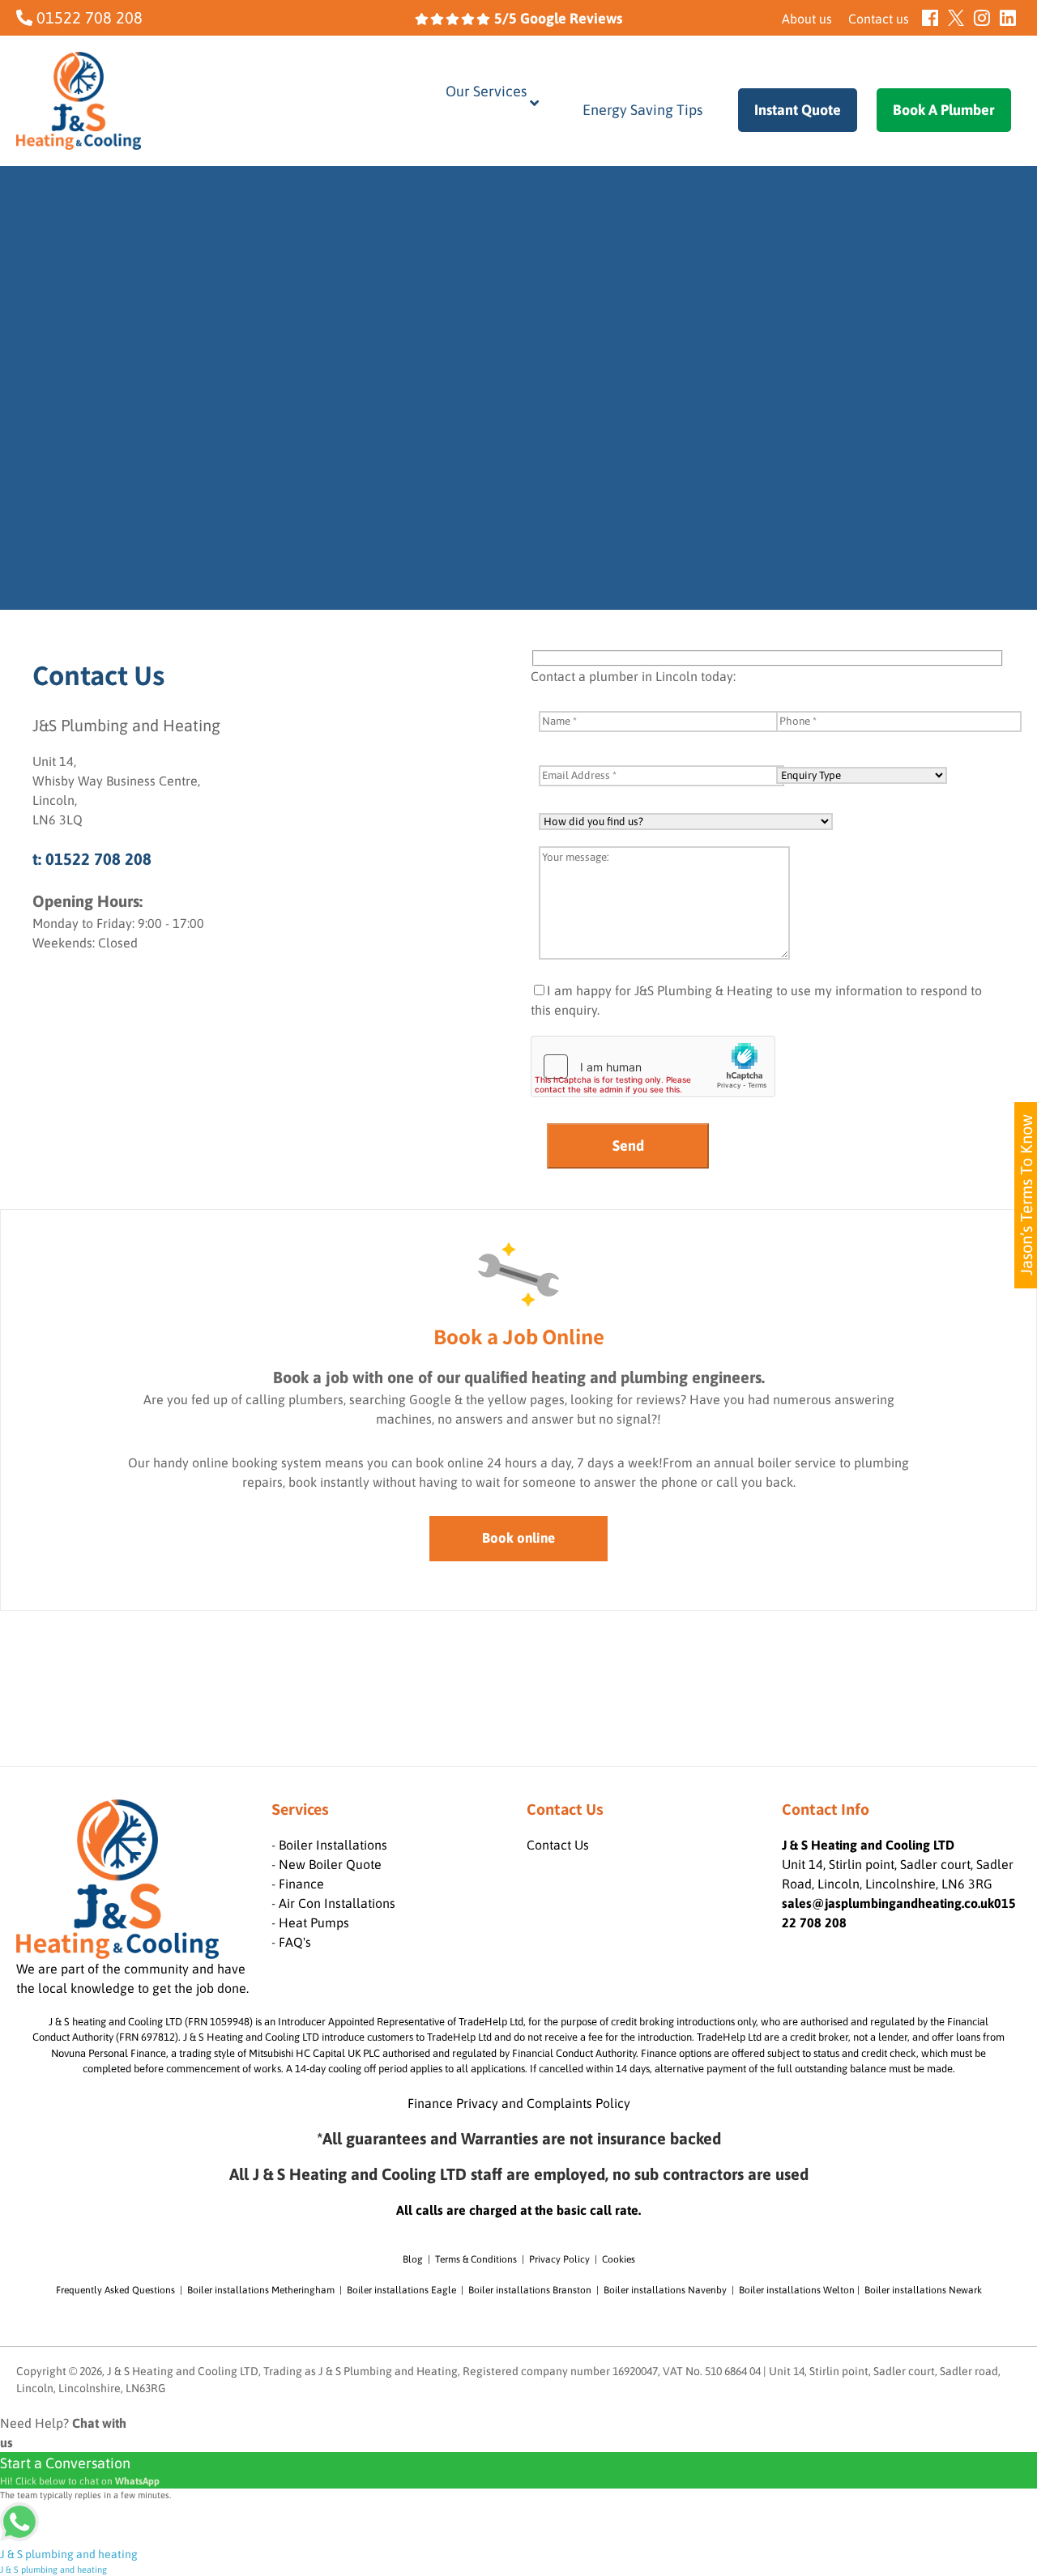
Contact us (879, 19)
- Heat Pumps (310, 1922)
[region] (518, 388)
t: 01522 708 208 (92, 859)
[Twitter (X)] (956, 18)
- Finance (298, 1884)
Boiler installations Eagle (401, 2290)
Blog (413, 2259)
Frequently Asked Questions (115, 2290)
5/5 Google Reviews (557, 18)
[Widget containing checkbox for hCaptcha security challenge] (653, 1067)
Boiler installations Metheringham (261, 2290)
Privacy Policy (559, 2259)
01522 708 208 (87, 17)
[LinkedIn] (1008, 18)
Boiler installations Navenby (665, 2290)
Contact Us (558, 1845)
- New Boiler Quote (326, 1864)
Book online (518, 1538)
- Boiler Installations (329, 1845)
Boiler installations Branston (530, 2290)
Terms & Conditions (476, 2259)
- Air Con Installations (333, 1903)
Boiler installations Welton (797, 2290)
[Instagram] (982, 18)
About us (807, 19)
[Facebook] (930, 18)
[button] (307, 1689)
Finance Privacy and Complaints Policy (519, 2103)
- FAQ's (291, 1942)
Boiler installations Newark (923, 2290)
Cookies (619, 2259)
